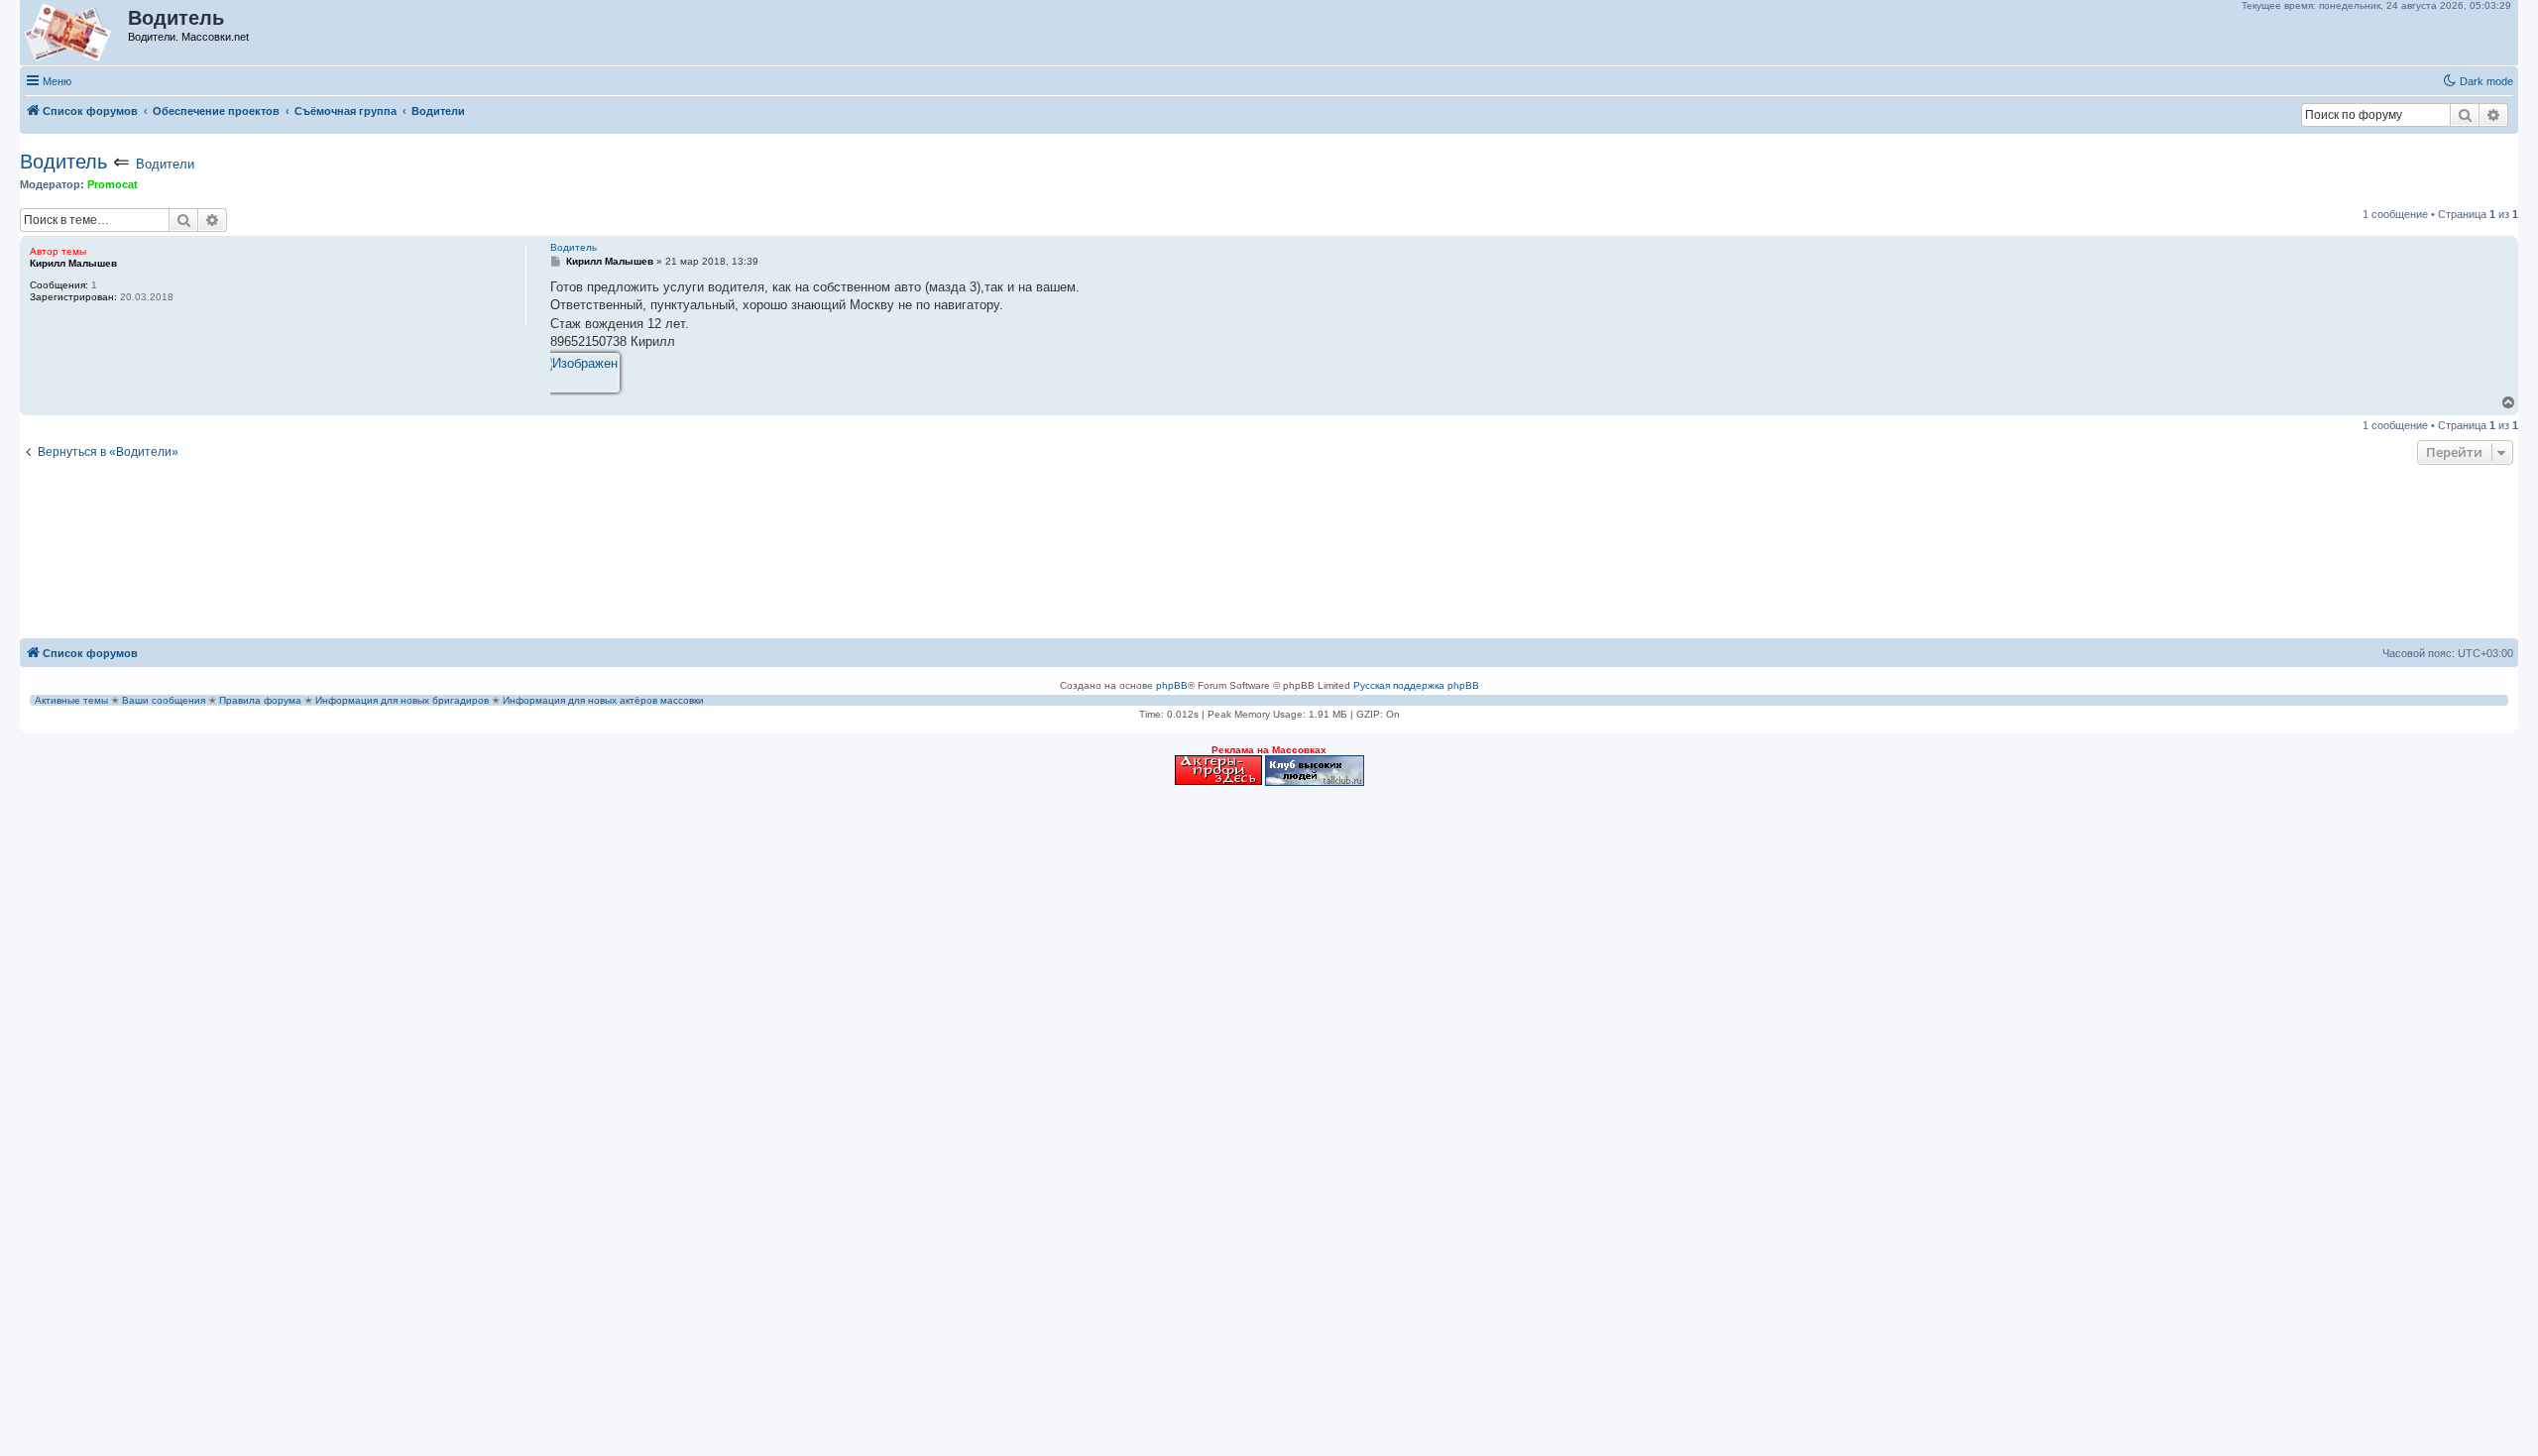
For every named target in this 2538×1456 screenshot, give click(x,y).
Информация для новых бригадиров (402, 700)
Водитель (63, 162)
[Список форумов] (75, 33)
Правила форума (260, 700)
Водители (165, 164)
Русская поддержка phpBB (1416, 685)
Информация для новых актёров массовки (603, 700)
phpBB (1172, 685)
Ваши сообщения (164, 700)
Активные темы (71, 700)
